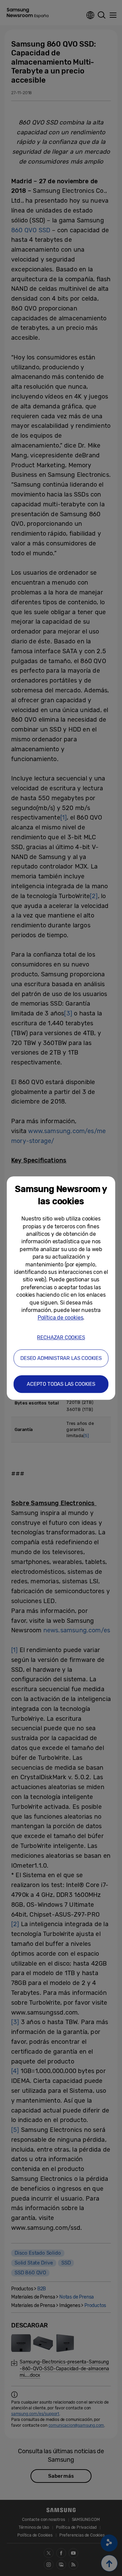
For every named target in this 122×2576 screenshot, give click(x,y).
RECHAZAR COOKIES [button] (61, 1337)
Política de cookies (60, 1318)
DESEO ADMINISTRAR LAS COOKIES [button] (61, 1358)
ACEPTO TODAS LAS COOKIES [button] (61, 1384)
